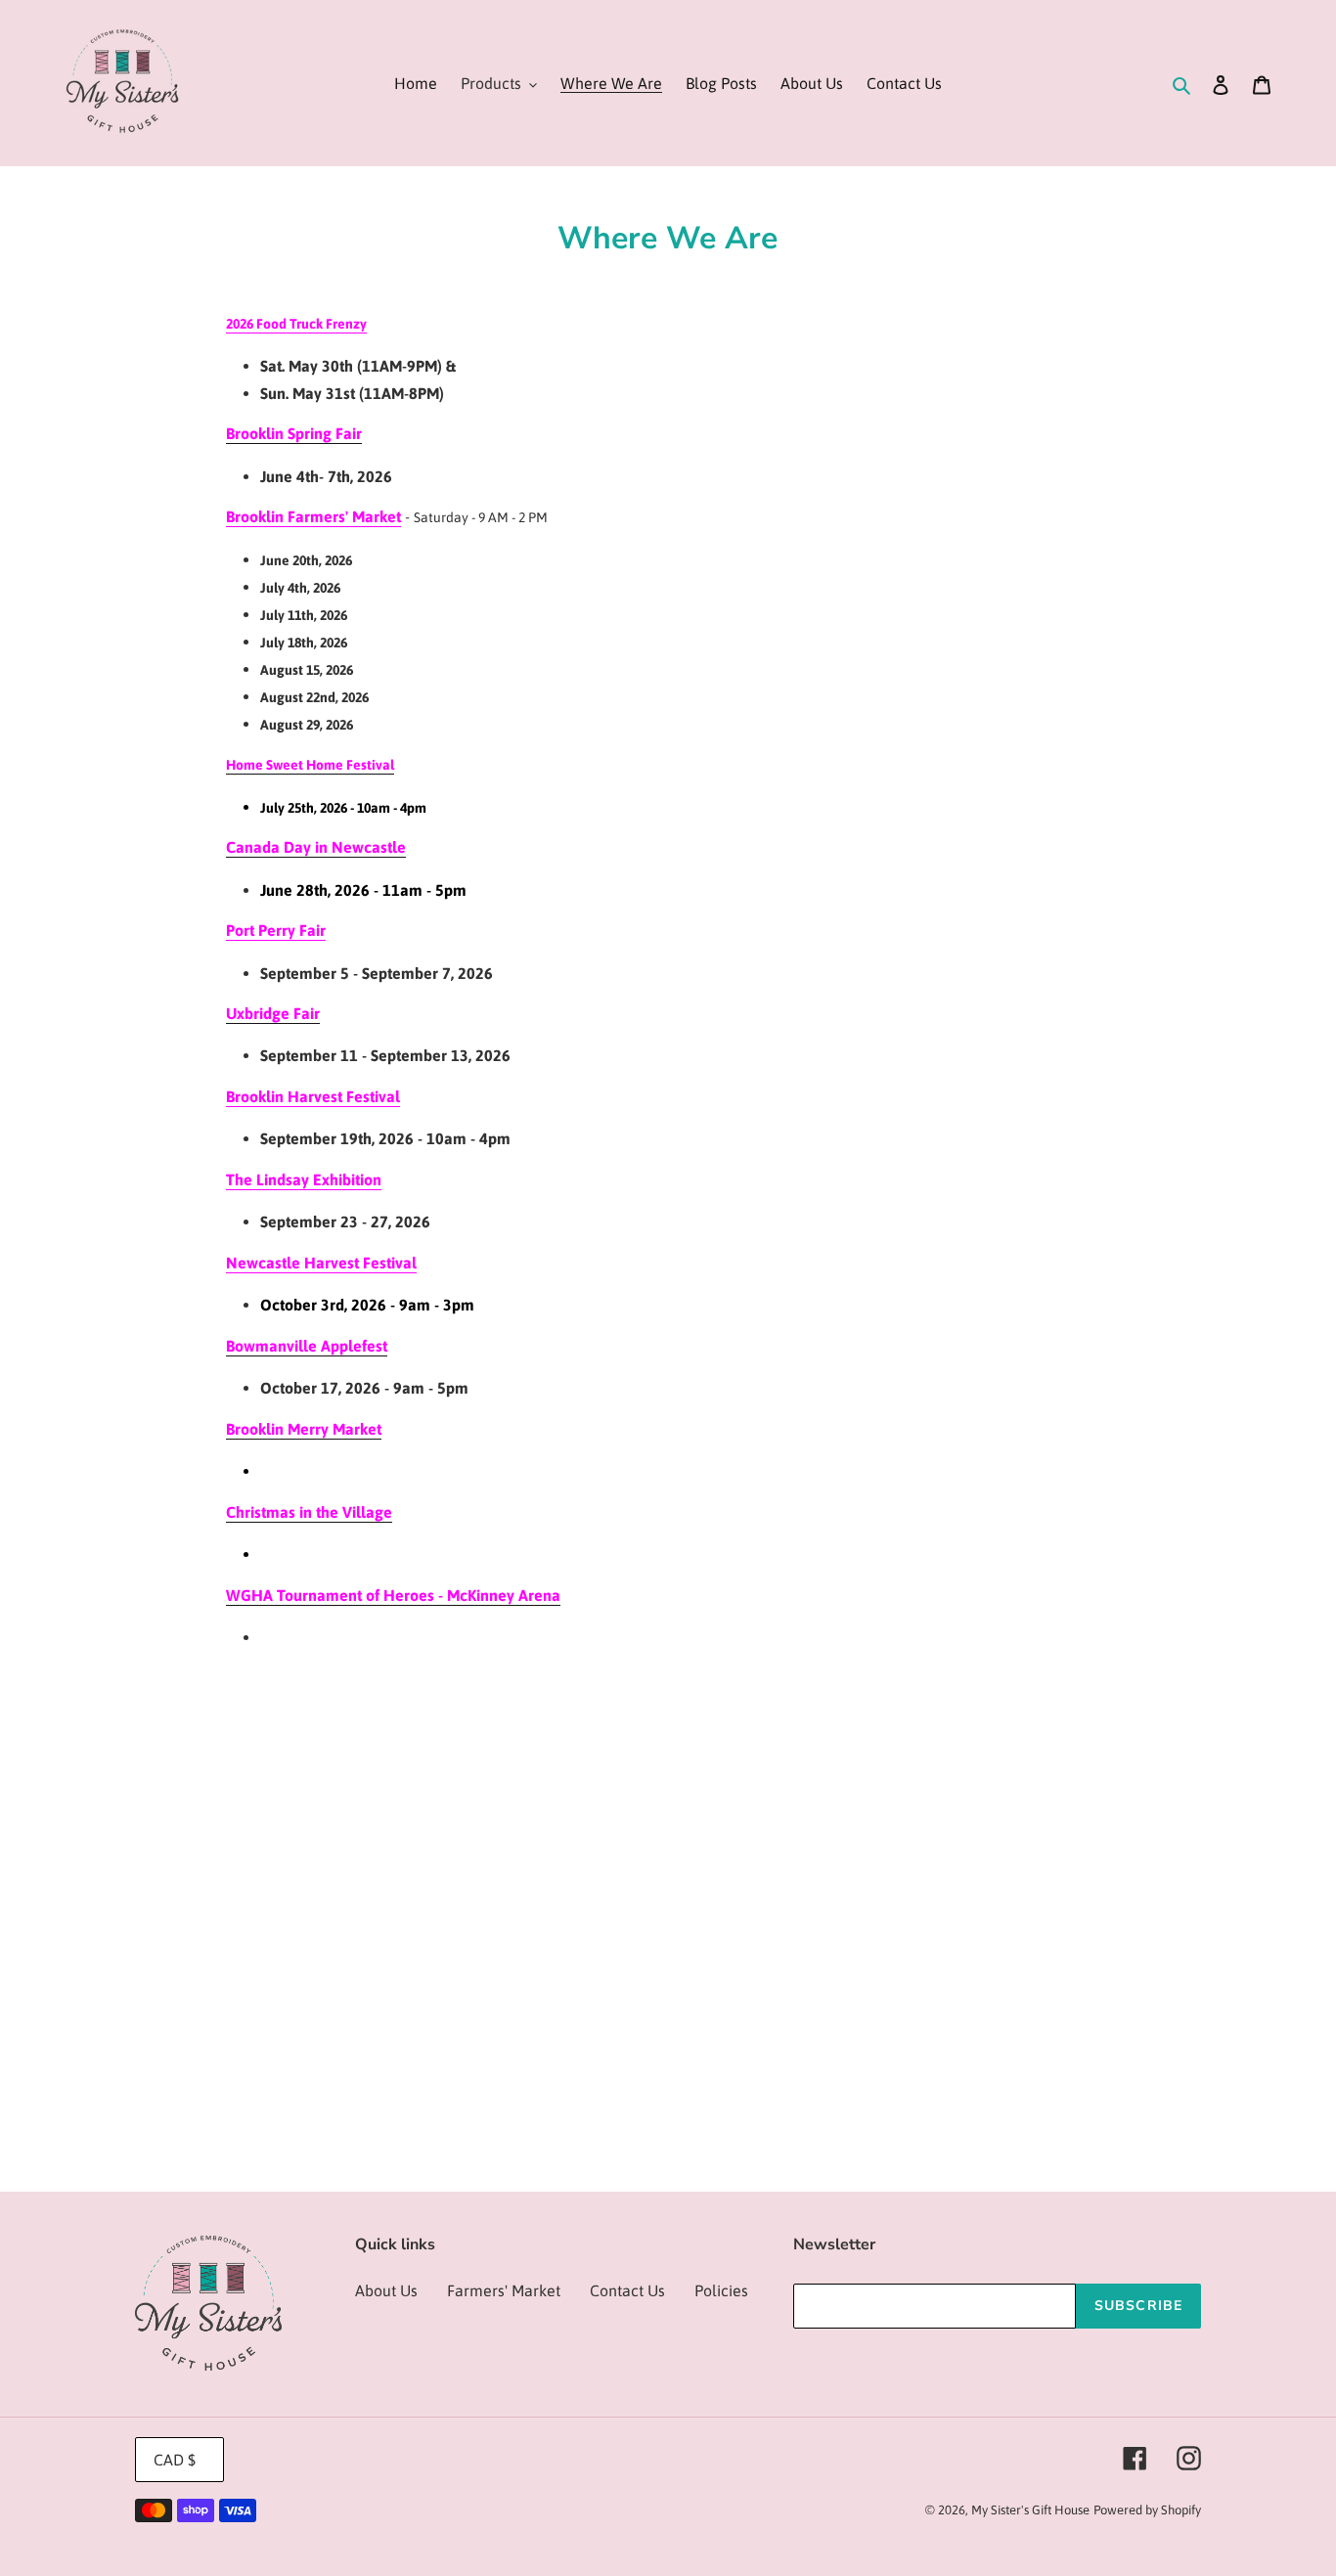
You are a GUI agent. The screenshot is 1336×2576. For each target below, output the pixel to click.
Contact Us (627, 2290)
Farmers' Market (504, 2290)
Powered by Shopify (1147, 2510)
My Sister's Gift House (1030, 2510)
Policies (721, 2290)
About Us (386, 2290)
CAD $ (175, 2460)
